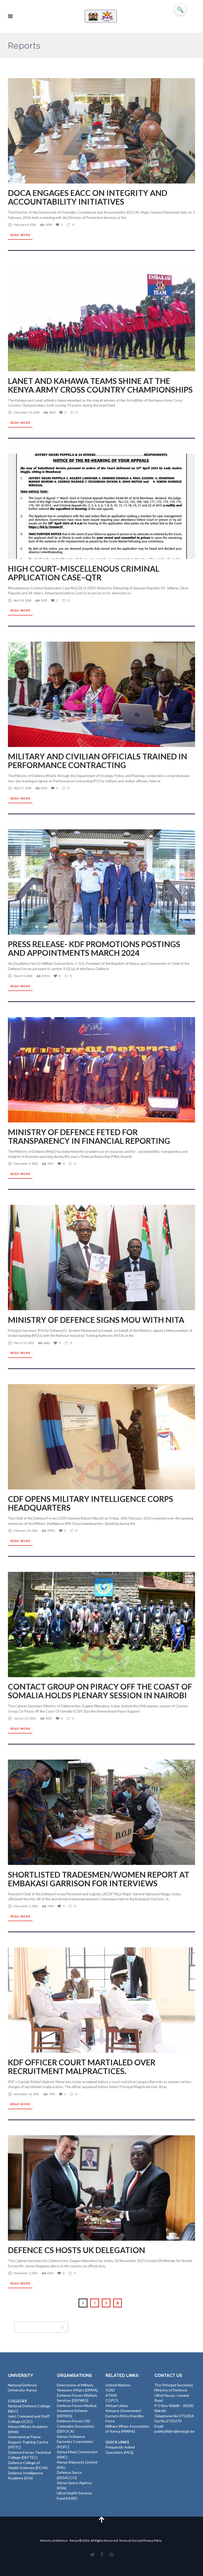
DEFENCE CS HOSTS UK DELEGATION (77, 2250)
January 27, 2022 (25, 1718)
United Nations (118, 2385)
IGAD (110, 2390)
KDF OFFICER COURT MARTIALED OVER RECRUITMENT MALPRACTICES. (82, 2067)
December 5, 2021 (26, 1906)
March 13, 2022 (24, 1343)
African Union (117, 2406)
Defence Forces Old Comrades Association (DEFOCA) (75, 2426)
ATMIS (111, 2395)
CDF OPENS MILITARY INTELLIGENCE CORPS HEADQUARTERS (91, 1503)
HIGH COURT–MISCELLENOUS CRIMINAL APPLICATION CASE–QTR (84, 573)
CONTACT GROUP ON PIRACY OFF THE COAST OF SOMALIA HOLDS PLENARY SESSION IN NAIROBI (100, 1691)
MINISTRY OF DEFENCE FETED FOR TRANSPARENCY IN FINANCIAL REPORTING (89, 1136)
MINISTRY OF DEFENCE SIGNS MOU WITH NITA (96, 1320)
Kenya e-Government (123, 2411)
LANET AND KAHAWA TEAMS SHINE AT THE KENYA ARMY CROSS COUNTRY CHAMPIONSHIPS (100, 385)
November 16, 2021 (26, 2094)
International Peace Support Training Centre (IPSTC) (28, 2442)
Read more (20, 235)
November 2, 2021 (26, 2273)
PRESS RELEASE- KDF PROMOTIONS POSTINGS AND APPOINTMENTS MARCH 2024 (94, 948)
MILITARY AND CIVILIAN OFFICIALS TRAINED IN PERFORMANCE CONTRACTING (98, 761)
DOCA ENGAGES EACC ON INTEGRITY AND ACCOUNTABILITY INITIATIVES (88, 197)
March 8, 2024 (23, 976)
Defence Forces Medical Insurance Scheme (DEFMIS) (77, 2411)
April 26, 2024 (22, 600)
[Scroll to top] (101, 2519)
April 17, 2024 (22, 788)
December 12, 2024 (27, 412)
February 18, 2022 (26, 1531)
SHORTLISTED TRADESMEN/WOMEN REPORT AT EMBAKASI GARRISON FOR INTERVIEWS (99, 1879)
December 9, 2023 (26, 1164)
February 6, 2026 (25, 225)
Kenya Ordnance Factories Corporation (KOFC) (75, 2442)
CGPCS (112, 2400)
